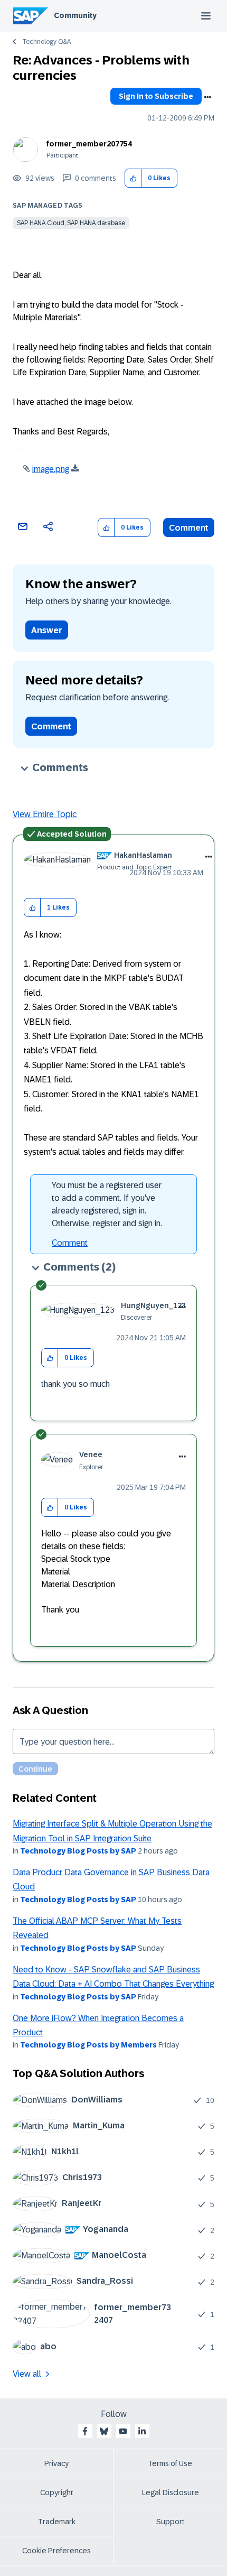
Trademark (57, 2522)
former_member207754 (89, 144)
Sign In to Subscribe (156, 96)
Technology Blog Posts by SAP (78, 1851)
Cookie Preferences (56, 2551)
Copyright (57, 2492)
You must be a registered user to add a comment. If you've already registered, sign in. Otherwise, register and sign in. (107, 1204)
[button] (133, 178)
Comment (189, 528)
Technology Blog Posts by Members (88, 2045)
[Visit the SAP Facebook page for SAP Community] (85, 2431)
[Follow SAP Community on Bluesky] (104, 2431)
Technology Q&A (46, 42)
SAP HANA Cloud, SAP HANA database (71, 223)
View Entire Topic (45, 814)
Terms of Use (170, 2463)
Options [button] (207, 97)
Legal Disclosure (171, 2492)
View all (27, 2374)
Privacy (56, 2463)
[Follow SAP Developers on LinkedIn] (142, 2431)
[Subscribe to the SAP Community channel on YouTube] (123, 2431)
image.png (51, 469)
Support (171, 2522)
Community (75, 15)
